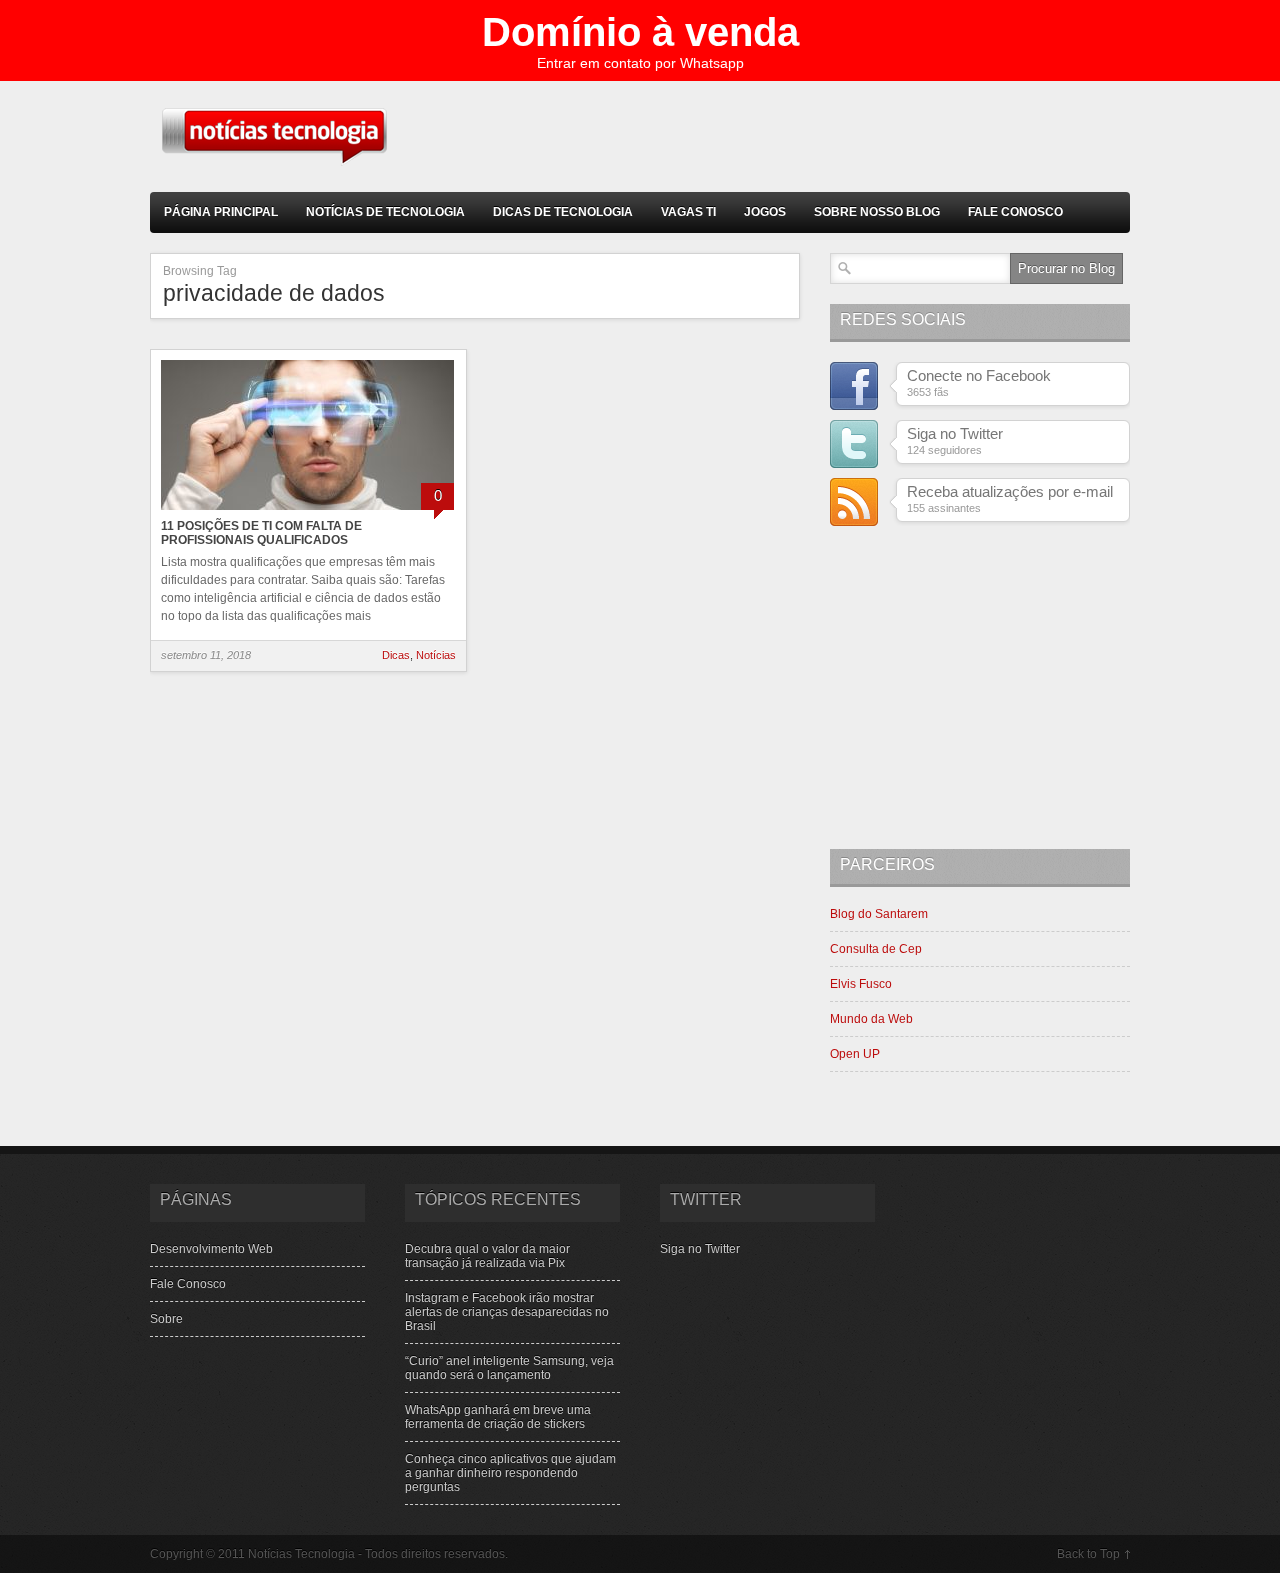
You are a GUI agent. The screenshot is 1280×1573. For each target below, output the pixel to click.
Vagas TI (688, 212)
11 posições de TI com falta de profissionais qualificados (261, 533)
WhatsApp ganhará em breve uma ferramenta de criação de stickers (498, 1417)
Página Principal (221, 212)
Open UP (855, 1054)
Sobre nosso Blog (877, 212)
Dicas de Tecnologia (563, 212)
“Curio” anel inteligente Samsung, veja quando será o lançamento (509, 1368)
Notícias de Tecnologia (385, 212)
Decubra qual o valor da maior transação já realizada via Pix (487, 1256)
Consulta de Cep (876, 949)
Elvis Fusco (861, 984)
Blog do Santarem (879, 914)
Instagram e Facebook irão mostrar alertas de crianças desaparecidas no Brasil (507, 1312)
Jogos (765, 212)
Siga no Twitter (700, 1249)
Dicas (396, 655)
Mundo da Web (871, 1019)
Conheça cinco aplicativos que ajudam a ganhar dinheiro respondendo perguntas (510, 1473)
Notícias (436, 655)
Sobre (166, 1319)
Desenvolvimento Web (211, 1249)
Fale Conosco (1015, 212)
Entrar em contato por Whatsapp (640, 63)
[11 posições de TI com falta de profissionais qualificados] (307, 512)
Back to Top (1088, 1554)
